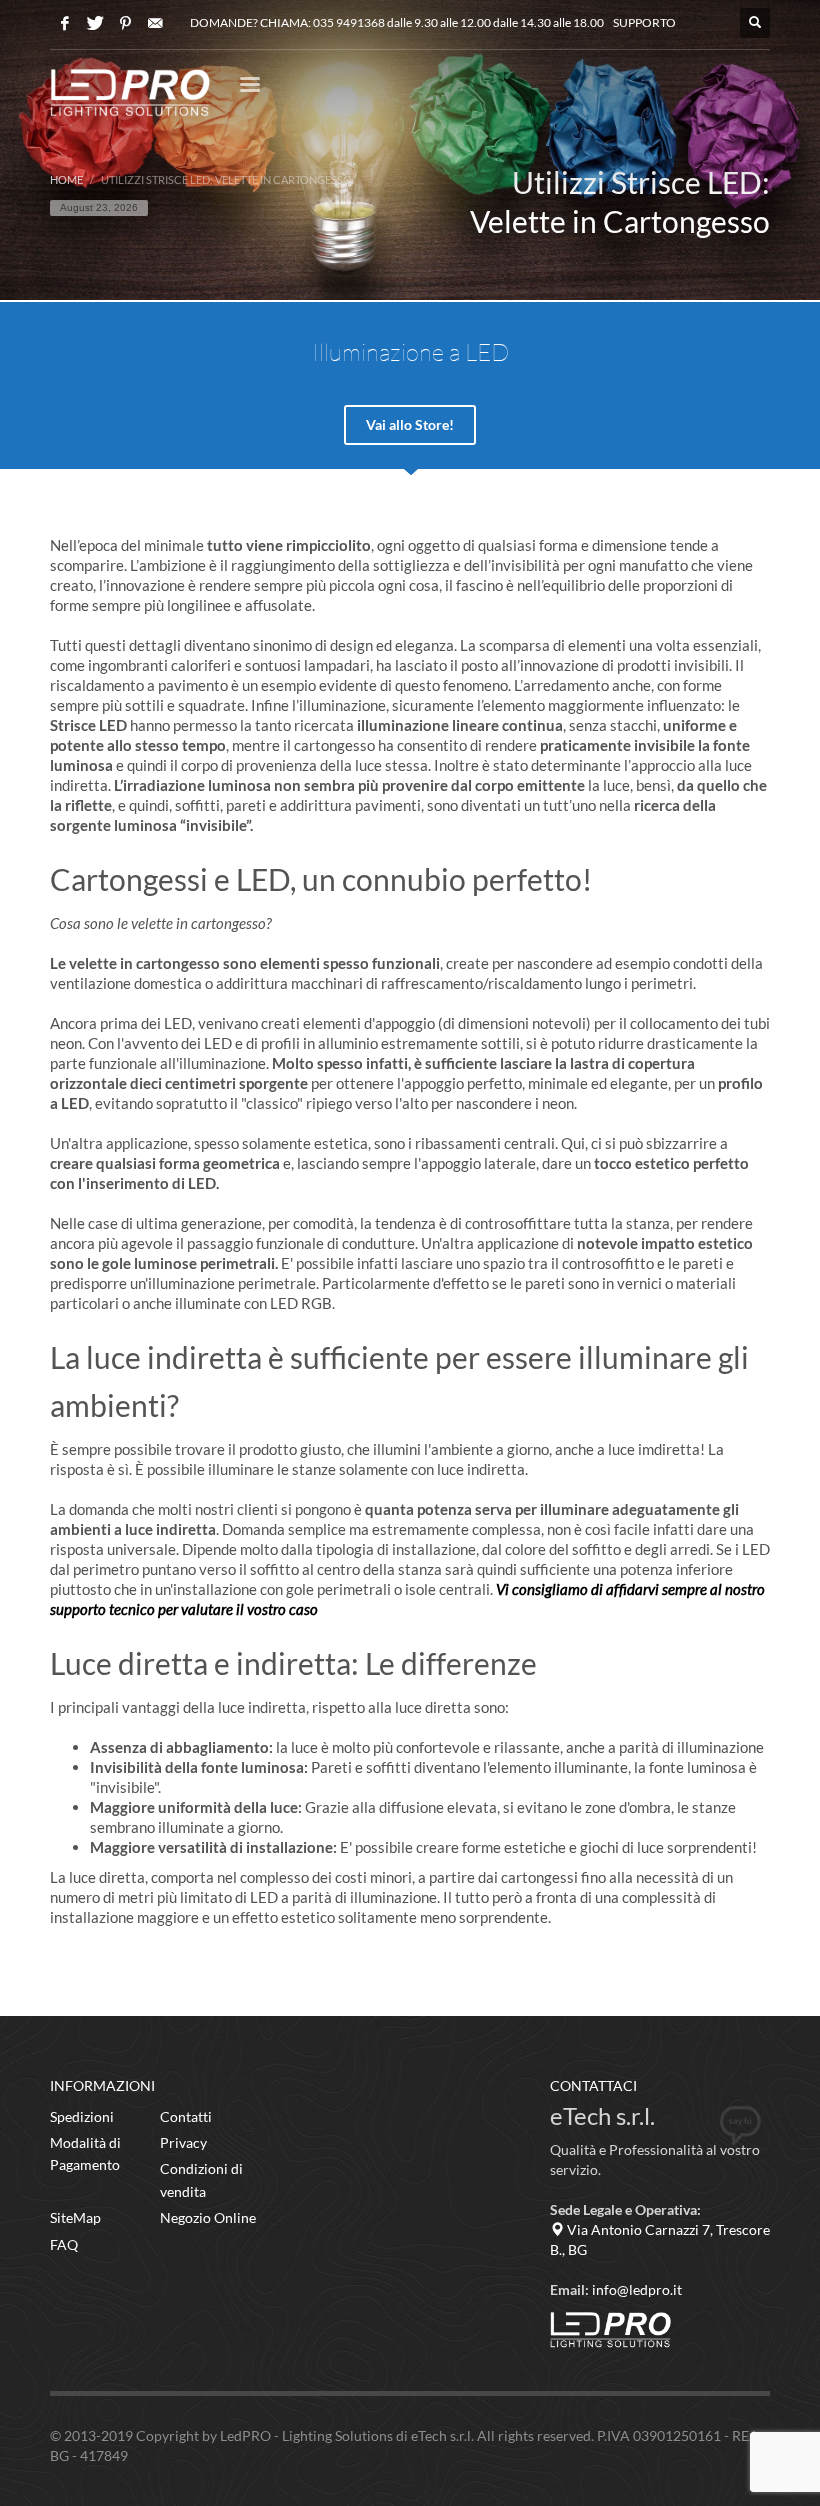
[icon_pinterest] (125, 23)
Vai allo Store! (410, 424)
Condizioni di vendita (201, 2179)
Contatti (186, 2116)
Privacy (183, 2142)
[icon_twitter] (95, 23)
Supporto (644, 22)
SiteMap (75, 2217)
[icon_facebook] (65, 23)
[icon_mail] (155, 23)
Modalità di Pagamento (85, 2153)
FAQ (64, 2244)
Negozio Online (208, 2217)
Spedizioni (82, 2116)
